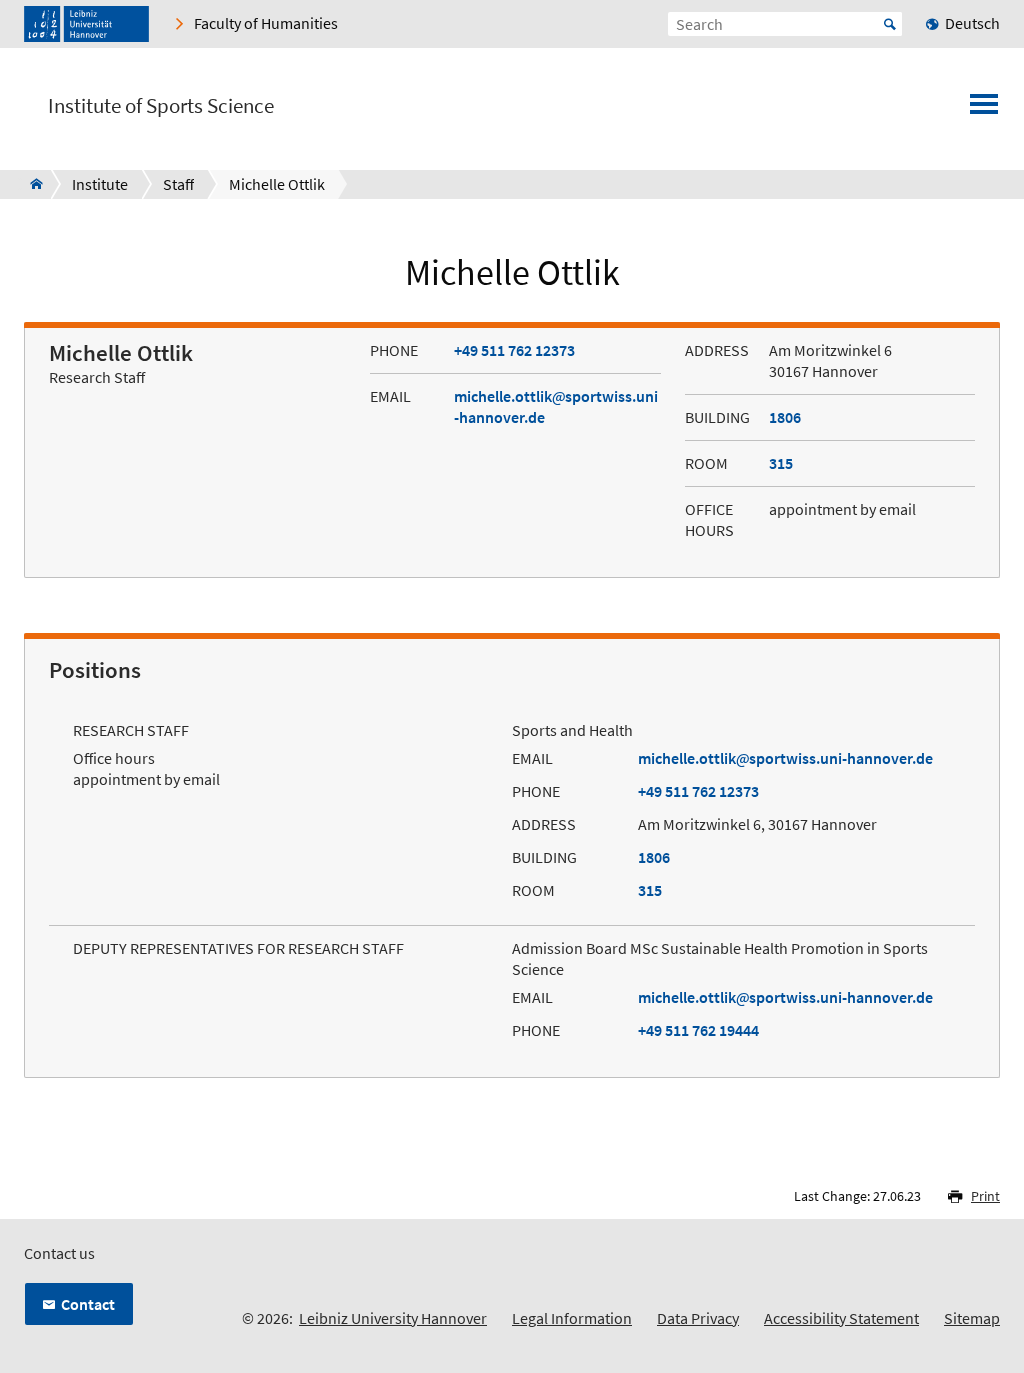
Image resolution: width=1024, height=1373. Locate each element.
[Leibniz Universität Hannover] (86, 24)
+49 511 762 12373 (514, 350)
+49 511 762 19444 (698, 1030)
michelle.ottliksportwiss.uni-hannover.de (785, 758)
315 (781, 463)
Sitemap (972, 1318)
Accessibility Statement (841, 1318)
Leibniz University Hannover (393, 1318)
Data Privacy (698, 1318)
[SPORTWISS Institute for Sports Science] (30, 184)
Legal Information (572, 1318)
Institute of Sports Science (161, 106)
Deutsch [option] (972, 23)
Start (890, 24)
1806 (785, 417)
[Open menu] (984, 110)
